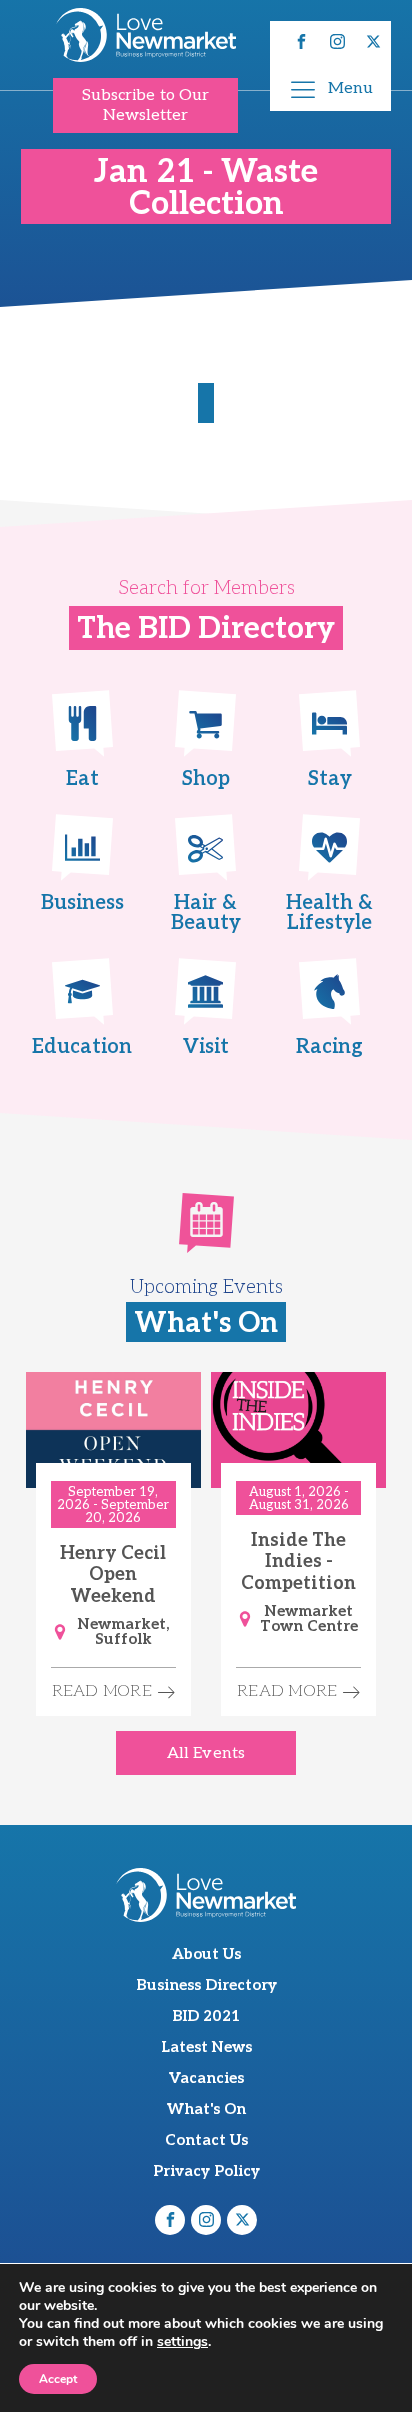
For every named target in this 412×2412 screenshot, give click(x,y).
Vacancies (206, 2078)
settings (182, 2342)
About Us (206, 1954)
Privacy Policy (206, 2171)
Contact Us (206, 2140)
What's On (206, 2109)
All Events (206, 1753)
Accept (58, 2379)
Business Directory (206, 1985)
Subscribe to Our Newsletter (146, 105)
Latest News (206, 2047)
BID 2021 (206, 2016)
